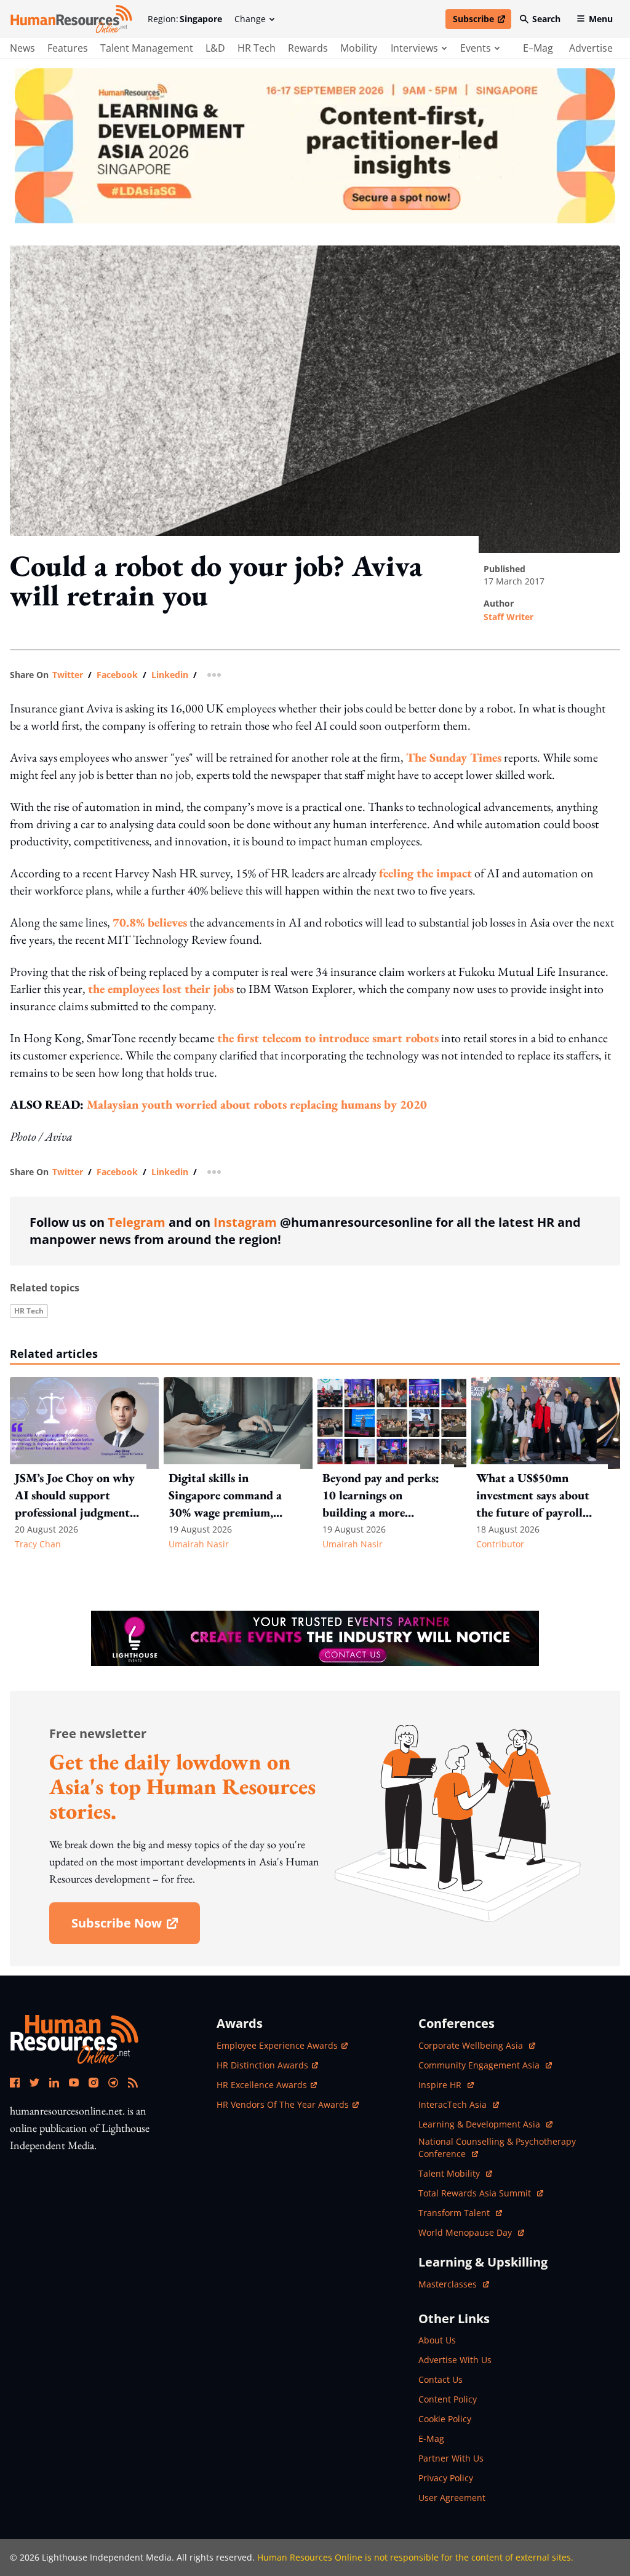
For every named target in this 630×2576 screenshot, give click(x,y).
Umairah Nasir (199, 1544)
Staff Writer (508, 617)
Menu (601, 19)
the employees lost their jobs (161, 989)
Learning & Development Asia (480, 2124)
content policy (448, 2399)
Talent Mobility (455, 2173)
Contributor (500, 1544)
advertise (591, 48)
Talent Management (147, 48)
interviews (414, 48)
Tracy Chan (38, 1544)
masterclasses (454, 2284)
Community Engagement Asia (480, 2065)
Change (250, 19)
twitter (68, 675)
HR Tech (257, 48)
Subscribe (482, 21)
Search (546, 19)
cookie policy (445, 2419)
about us (437, 2340)
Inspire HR (446, 2085)
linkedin (170, 675)
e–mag (538, 48)
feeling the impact (425, 873)
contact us (441, 2379)
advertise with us (455, 2360)
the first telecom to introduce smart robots (328, 1038)
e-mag (431, 2438)
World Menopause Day (466, 2232)
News (22, 48)
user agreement (452, 2498)
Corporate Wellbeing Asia (472, 2045)
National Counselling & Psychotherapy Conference (497, 2147)
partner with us (451, 2458)
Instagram (245, 1222)
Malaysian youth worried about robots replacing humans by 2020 (257, 1104)
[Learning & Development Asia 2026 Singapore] (315, 146)
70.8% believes (150, 922)
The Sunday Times (454, 757)
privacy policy (446, 2478)
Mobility (359, 48)
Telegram (137, 1222)
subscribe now (135, 1927)
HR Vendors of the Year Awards (283, 2104)
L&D (215, 48)
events (476, 48)
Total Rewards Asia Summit (476, 2193)
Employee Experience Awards (277, 2045)
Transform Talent (460, 2213)
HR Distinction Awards (262, 2065)
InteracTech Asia (459, 2104)
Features (68, 48)
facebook (117, 675)
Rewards (308, 48)
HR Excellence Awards (262, 2085)
